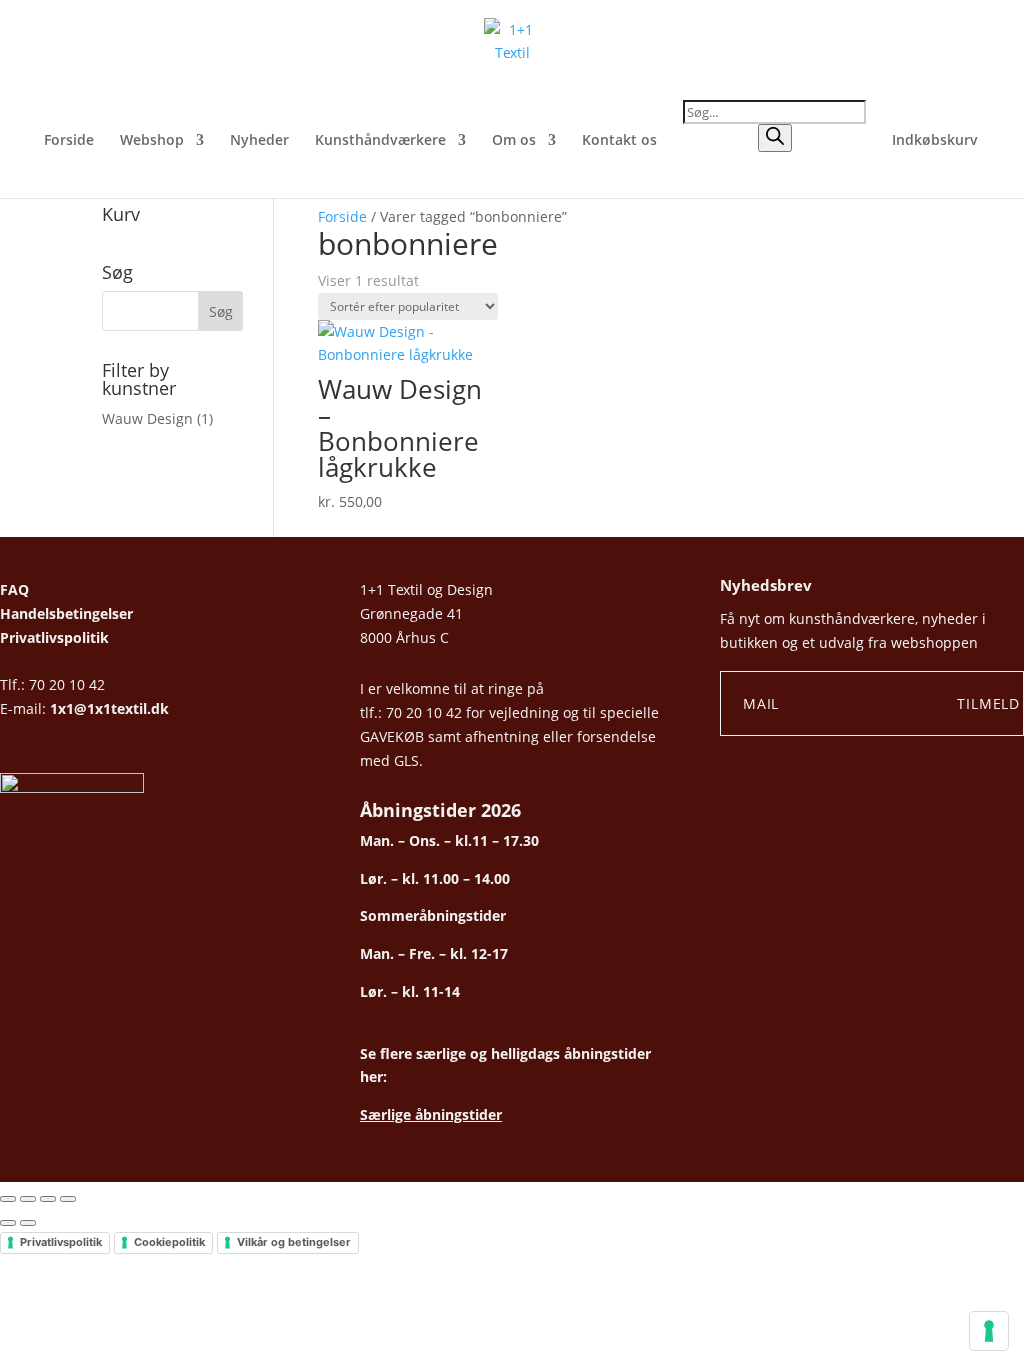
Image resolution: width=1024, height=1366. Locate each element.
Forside (69, 141)
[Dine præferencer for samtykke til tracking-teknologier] (989, 1331)
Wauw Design (147, 418)
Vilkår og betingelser (294, 1242)
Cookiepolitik (169, 1242)
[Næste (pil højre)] (28, 1223)
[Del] (48, 1199)
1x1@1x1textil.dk (109, 708)
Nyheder (259, 141)
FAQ (14, 589)
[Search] (775, 138)
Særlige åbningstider (431, 1114)
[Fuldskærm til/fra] (28, 1199)
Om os (514, 141)
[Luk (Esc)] (68, 1199)
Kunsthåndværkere (380, 141)
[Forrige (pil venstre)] (8, 1223)
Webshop (152, 141)
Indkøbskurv (935, 141)
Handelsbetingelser (66, 613)
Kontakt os (619, 141)
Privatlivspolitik (54, 637)
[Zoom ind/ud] (8, 1199)
